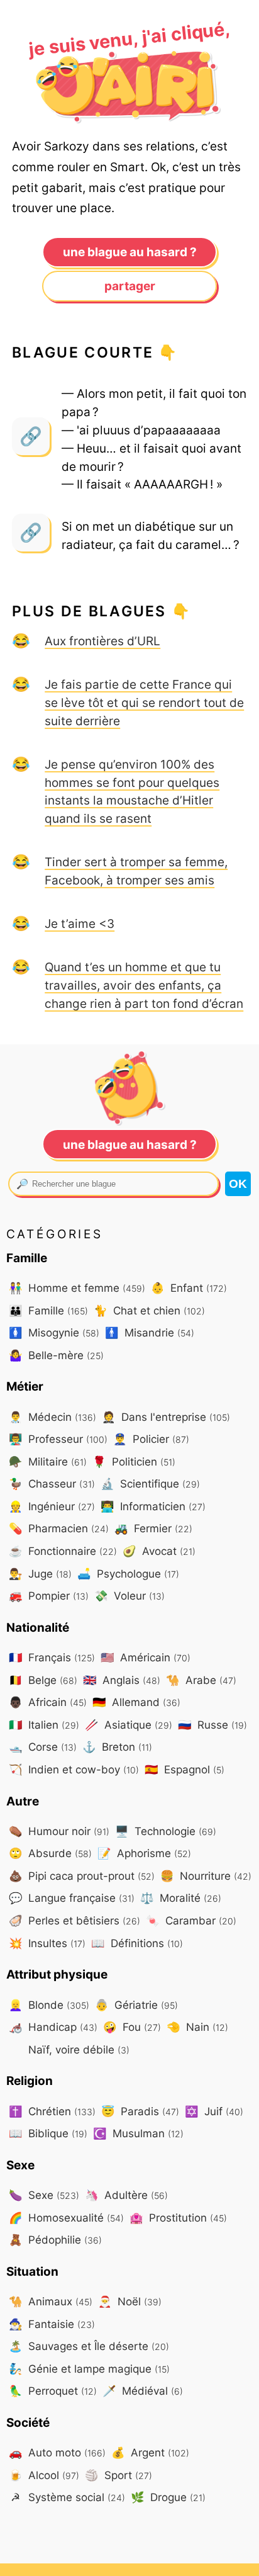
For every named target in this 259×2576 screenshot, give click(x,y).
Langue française (72, 1898)
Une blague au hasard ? (130, 252)
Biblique (48, 2133)
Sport (118, 2475)
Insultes (47, 1943)
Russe (212, 1725)
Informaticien (153, 1506)
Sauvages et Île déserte (89, 2346)
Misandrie (150, 1332)
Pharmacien (59, 1528)
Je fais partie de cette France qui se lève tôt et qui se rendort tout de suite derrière (144, 703)
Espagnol (185, 1769)
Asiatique (129, 1725)
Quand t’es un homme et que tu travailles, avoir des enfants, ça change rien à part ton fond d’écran (144, 985)
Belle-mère (56, 1355)
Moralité (181, 1898)
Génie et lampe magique (89, 2369)
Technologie (166, 1831)
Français (52, 1657)
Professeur (58, 1439)
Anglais (122, 1680)
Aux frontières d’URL (102, 641)
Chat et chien (149, 1310)
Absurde (50, 1853)
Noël (130, 2301)
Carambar (191, 1920)
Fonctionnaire (63, 1551)
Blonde (49, 2005)
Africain (48, 1702)
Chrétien (52, 2111)
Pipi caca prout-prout (82, 1876)
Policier (151, 1439)
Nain (197, 2027)
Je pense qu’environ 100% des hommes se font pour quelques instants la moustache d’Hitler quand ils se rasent (132, 791)
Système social (68, 2497)
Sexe (44, 2195)
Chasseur (52, 1483)
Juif (214, 2111)
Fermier (153, 1528)
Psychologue (128, 1573)
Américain (146, 1657)
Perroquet (53, 2391)
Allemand (136, 1702)
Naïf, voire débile (77, 2049)
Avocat (159, 1551)
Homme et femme (77, 1288)
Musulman (138, 2133)
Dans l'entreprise (166, 1417)
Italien (44, 1725)
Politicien (134, 1461)
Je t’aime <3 (80, 924)
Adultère (126, 2195)
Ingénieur (52, 1506)
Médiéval (143, 2391)
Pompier (49, 1596)
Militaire (48, 1461)
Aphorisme (144, 1853)
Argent (150, 2452)
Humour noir (59, 1831)
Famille (48, 1310)
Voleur (129, 1596)
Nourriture (206, 1876)
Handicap (53, 2027)
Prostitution (178, 2217)
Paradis (140, 2111)
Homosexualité (66, 2217)
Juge (40, 1573)
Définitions (137, 1943)
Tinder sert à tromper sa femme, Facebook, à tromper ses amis (136, 871)
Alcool (44, 2475)
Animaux (51, 2301)
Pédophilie (55, 2240)
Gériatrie (136, 2005)
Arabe (201, 1680)
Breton (117, 1747)
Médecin (52, 1417)
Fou (132, 2027)
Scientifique (150, 1483)
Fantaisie (52, 2324)
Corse (43, 1747)
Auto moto (57, 2452)
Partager (130, 286)
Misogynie (54, 1332)
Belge (43, 1680)
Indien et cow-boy (74, 1769)
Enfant (189, 1288)
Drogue (168, 2497)
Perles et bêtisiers (74, 1920)
